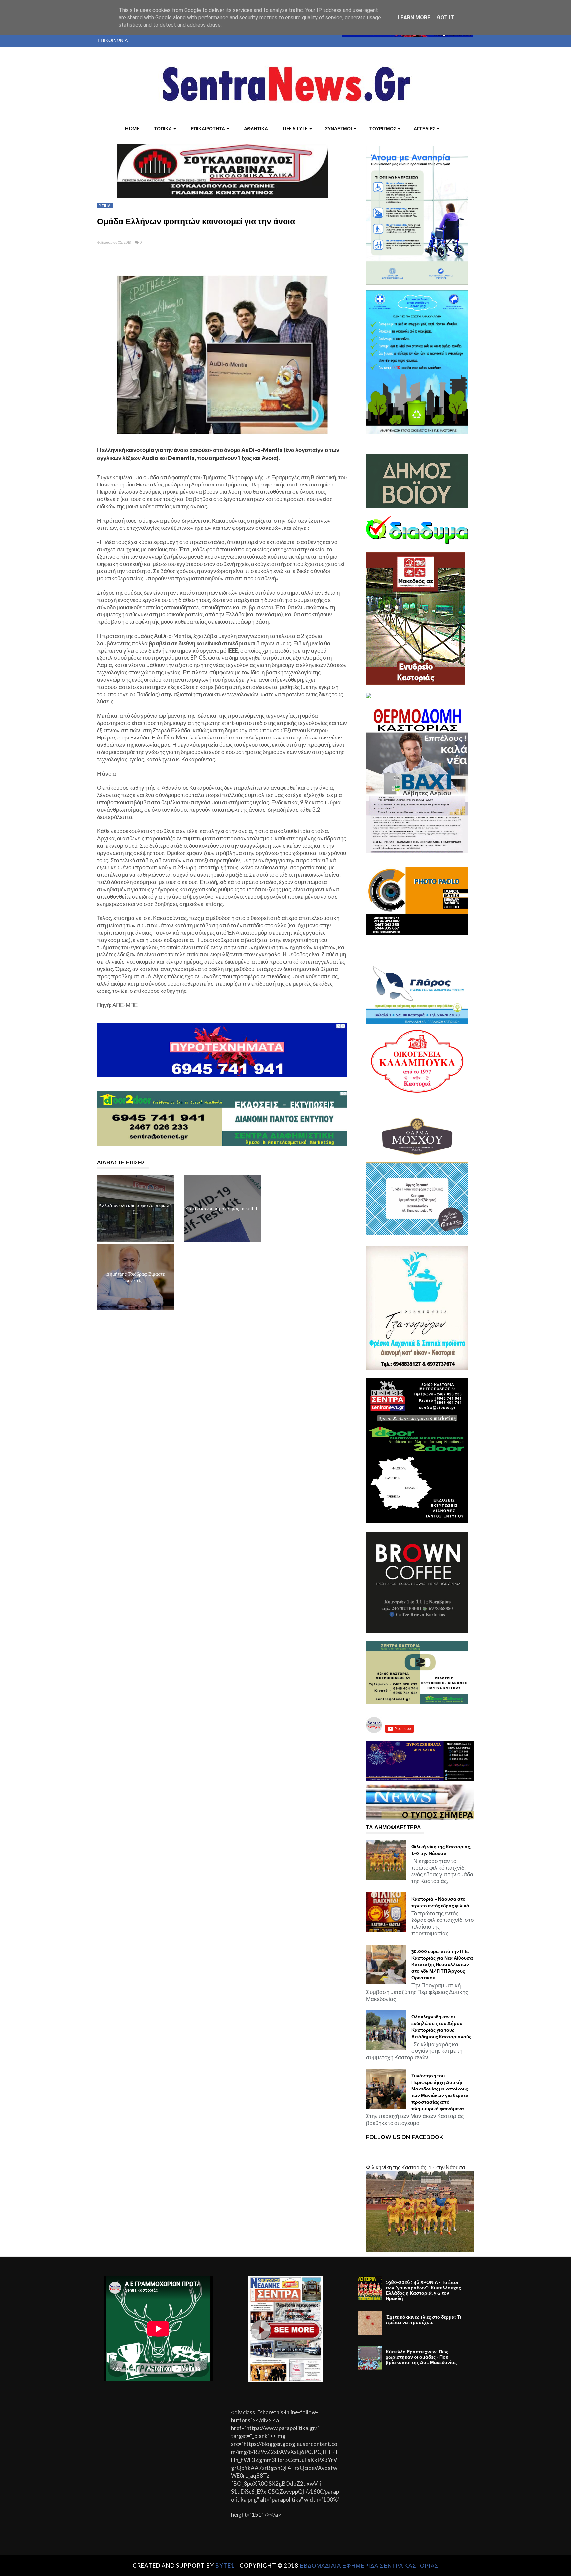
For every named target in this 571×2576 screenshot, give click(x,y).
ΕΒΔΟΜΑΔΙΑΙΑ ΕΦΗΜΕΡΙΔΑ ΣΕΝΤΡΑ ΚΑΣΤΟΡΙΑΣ (369, 2566)
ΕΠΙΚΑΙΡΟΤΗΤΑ (208, 128)
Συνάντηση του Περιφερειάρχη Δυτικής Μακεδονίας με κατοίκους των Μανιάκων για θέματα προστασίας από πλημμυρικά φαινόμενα (440, 2092)
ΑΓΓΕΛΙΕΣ (424, 128)
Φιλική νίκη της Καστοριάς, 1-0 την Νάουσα (441, 1850)
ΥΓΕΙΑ (105, 205)
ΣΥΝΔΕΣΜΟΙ (339, 128)
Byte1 (225, 2566)
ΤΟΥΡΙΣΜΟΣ (383, 128)
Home (132, 128)
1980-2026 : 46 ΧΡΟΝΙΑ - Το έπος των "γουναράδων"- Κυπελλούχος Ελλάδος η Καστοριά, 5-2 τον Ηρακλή (423, 2290)
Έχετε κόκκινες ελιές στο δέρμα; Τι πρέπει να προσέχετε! (423, 2320)
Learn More (414, 17)
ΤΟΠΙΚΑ (163, 128)
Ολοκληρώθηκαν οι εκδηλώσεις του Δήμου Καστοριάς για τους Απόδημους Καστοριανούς (441, 2027)
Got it (445, 17)
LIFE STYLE (295, 128)
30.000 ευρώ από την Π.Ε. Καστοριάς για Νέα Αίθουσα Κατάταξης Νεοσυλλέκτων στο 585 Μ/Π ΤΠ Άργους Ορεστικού (442, 1964)
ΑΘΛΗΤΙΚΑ (256, 128)
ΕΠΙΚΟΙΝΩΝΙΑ (113, 40)
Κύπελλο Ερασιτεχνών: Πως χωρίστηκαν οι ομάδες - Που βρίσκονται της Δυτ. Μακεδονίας (421, 2357)
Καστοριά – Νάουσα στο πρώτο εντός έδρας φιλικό (440, 1902)
